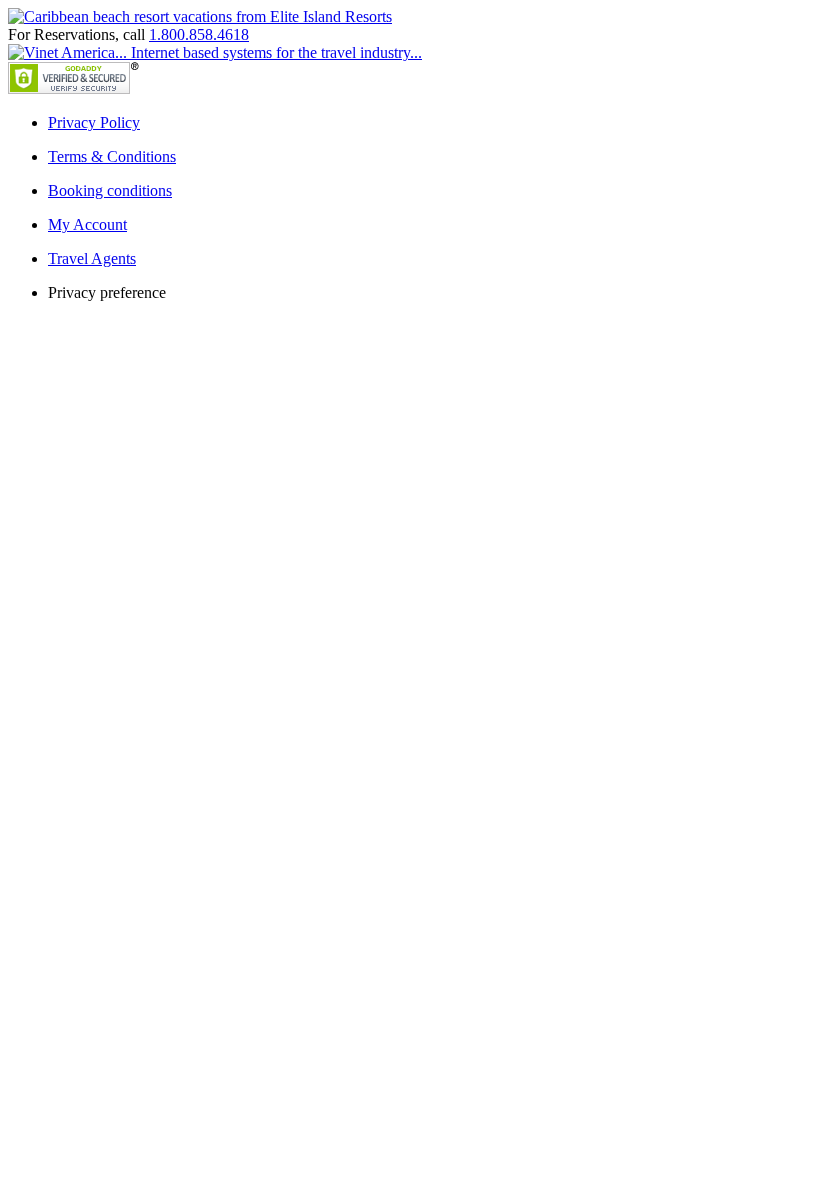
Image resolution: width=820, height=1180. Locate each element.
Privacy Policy (94, 122)
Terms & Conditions (112, 156)
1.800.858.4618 (199, 34)
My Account (87, 224)
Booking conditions (110, 190)
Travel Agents (92, 258)
